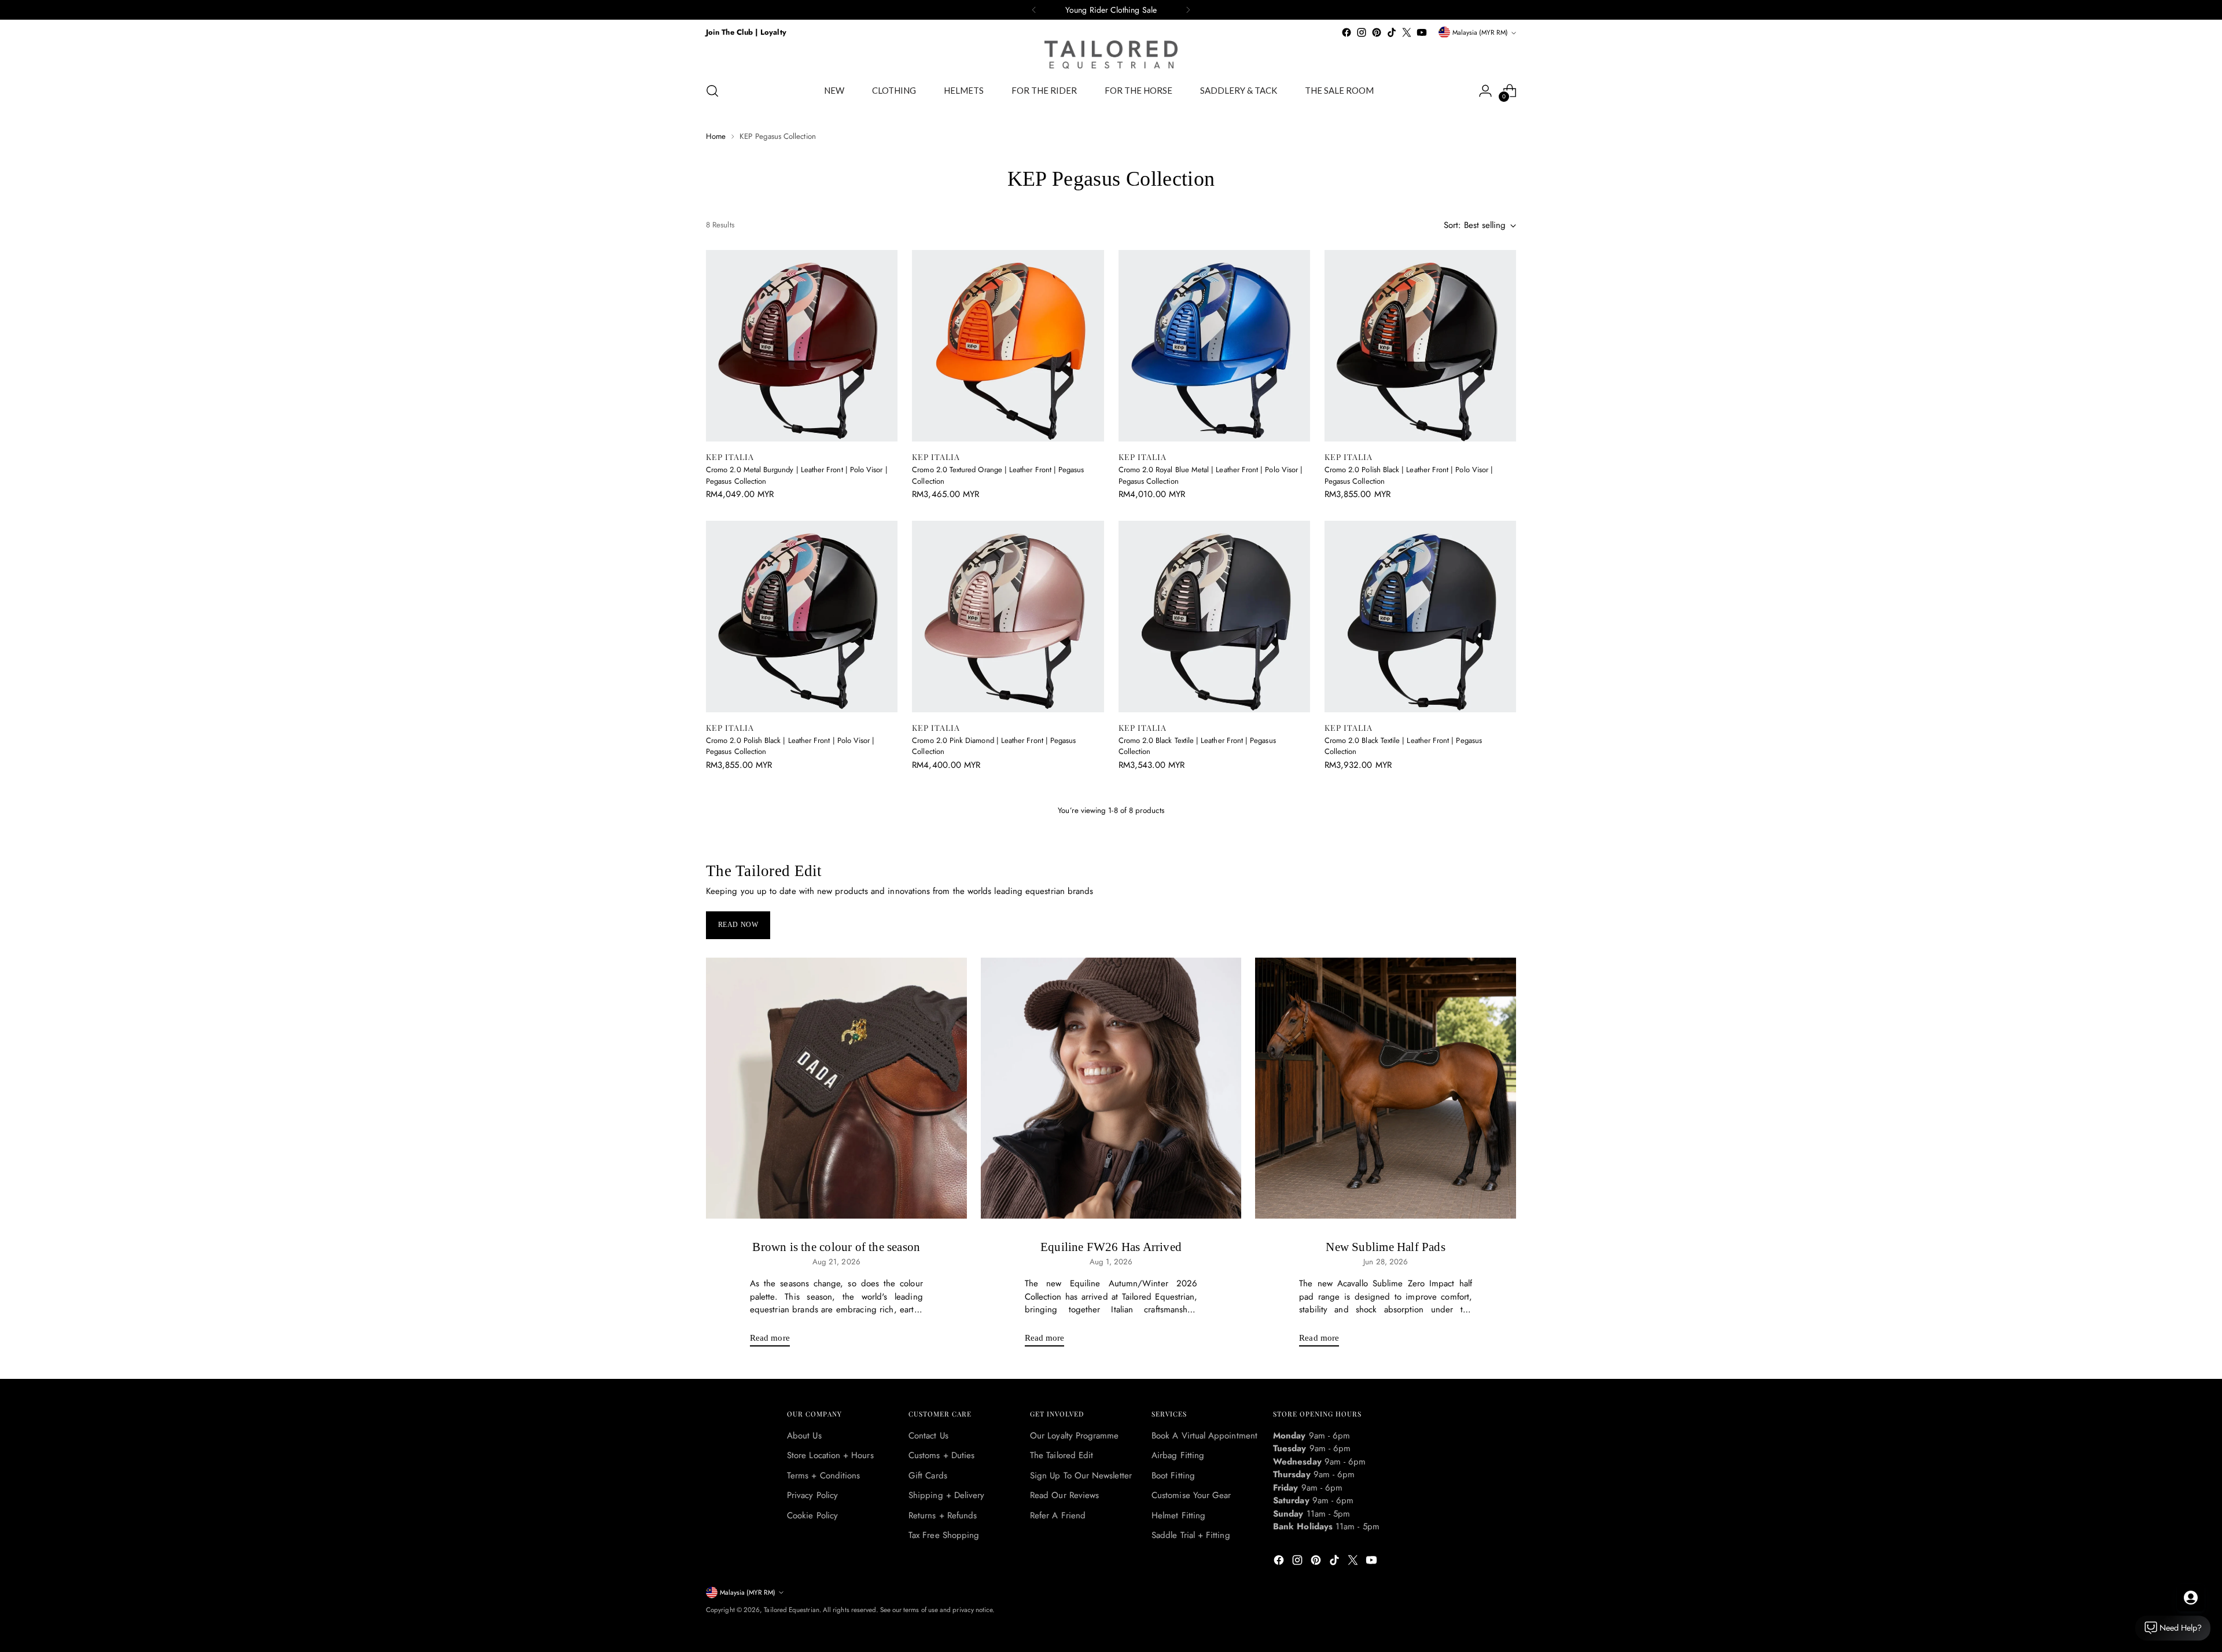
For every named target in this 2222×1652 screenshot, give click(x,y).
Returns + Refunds (943, 1515)
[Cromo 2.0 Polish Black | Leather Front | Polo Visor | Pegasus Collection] (1420, 346)
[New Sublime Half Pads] (1386, 1088)
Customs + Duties (941, 1455)
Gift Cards (928, 1476)
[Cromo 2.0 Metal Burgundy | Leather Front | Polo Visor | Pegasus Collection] (802, 346)
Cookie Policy (812, 1515)
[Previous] (1034, 10)
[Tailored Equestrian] (1111, 55)
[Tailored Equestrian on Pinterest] (1377, 32)
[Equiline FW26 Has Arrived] (1111, 1088)
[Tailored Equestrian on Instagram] (1362, 32)
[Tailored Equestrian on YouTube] (1422, 32)
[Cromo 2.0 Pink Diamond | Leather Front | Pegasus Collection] (1008, 617)
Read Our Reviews (1064, 1495)
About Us (804, 1436)
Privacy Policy (812, 1495)
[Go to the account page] (1485, 91)
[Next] (1188, 10)
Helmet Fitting (1178, 1515)
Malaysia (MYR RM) (1480, 32)
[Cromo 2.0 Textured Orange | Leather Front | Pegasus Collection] (1008, 346)
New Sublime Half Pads (1385, 1247)
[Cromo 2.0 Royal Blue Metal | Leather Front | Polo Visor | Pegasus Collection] (1214, 346)
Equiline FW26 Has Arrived (1111, 1247)
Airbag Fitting (1178, 1455)
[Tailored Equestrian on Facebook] (1347, 32)
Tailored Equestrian (791, 1610)
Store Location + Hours (830, 1455)
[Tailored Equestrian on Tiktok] (1392, 32)
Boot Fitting (1173, 1476)
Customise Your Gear (1191, 1495)
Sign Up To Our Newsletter (1081, 1476)
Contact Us (928, 1436)
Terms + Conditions (823, 1476)
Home (716, 136)
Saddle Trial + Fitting (1191, 1535)
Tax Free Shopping (944, 1535)
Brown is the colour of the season (836, 1247)
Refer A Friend (1058, 1515)
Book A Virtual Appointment (1204, 1436)
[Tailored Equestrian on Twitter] (1407, 32)
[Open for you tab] (2191, 1598)
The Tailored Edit (1062, 1455)
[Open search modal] (712, 91)
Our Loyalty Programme (1075, 1436)
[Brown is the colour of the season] (836, 1088)
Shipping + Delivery (946, 1495)
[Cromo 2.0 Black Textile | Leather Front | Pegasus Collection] (1214, 617)
